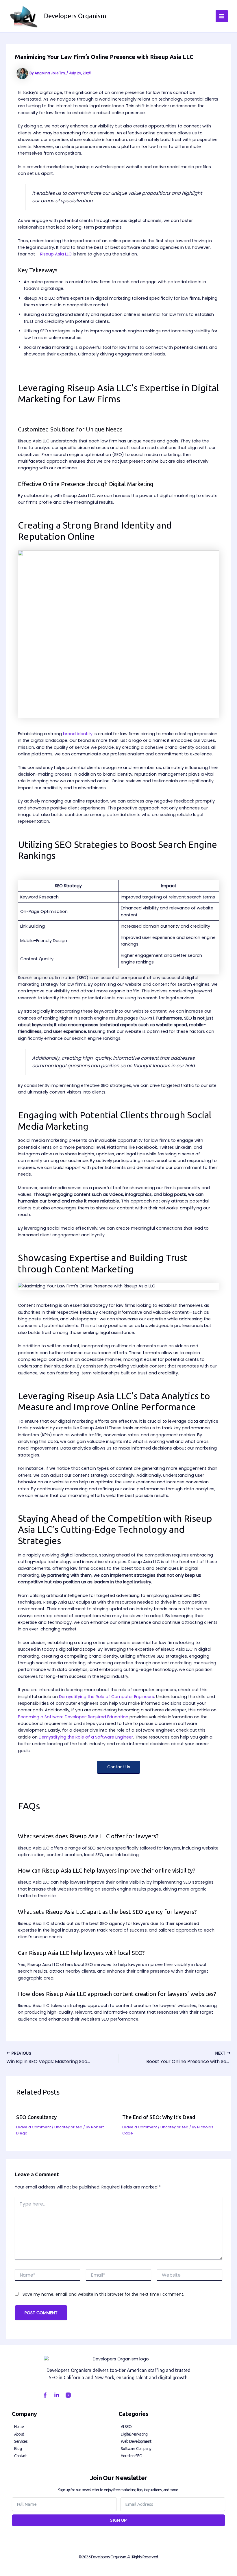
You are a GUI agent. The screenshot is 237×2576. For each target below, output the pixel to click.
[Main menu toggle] (222, 16)
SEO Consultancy (36, 2117)
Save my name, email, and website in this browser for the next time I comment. (103, 2294)
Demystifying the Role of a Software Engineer (86, 1737)
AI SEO (126, 2427)
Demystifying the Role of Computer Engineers (107, 1697)
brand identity (78, 734)
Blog (18, 2449)
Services (21, 2441)
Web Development (136, 2441)
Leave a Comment (34, 2127)
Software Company (136, 2449)
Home (19, 2427)
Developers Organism (75, 16)
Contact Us (119, 1767)
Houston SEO (132, 2456)
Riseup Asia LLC (56, 254)
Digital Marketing (134, 2434)
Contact (20, 2456)
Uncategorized (68, 2127)
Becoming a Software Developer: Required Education (73, 1717)
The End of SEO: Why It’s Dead (159, 2117)
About (19, 2434)
